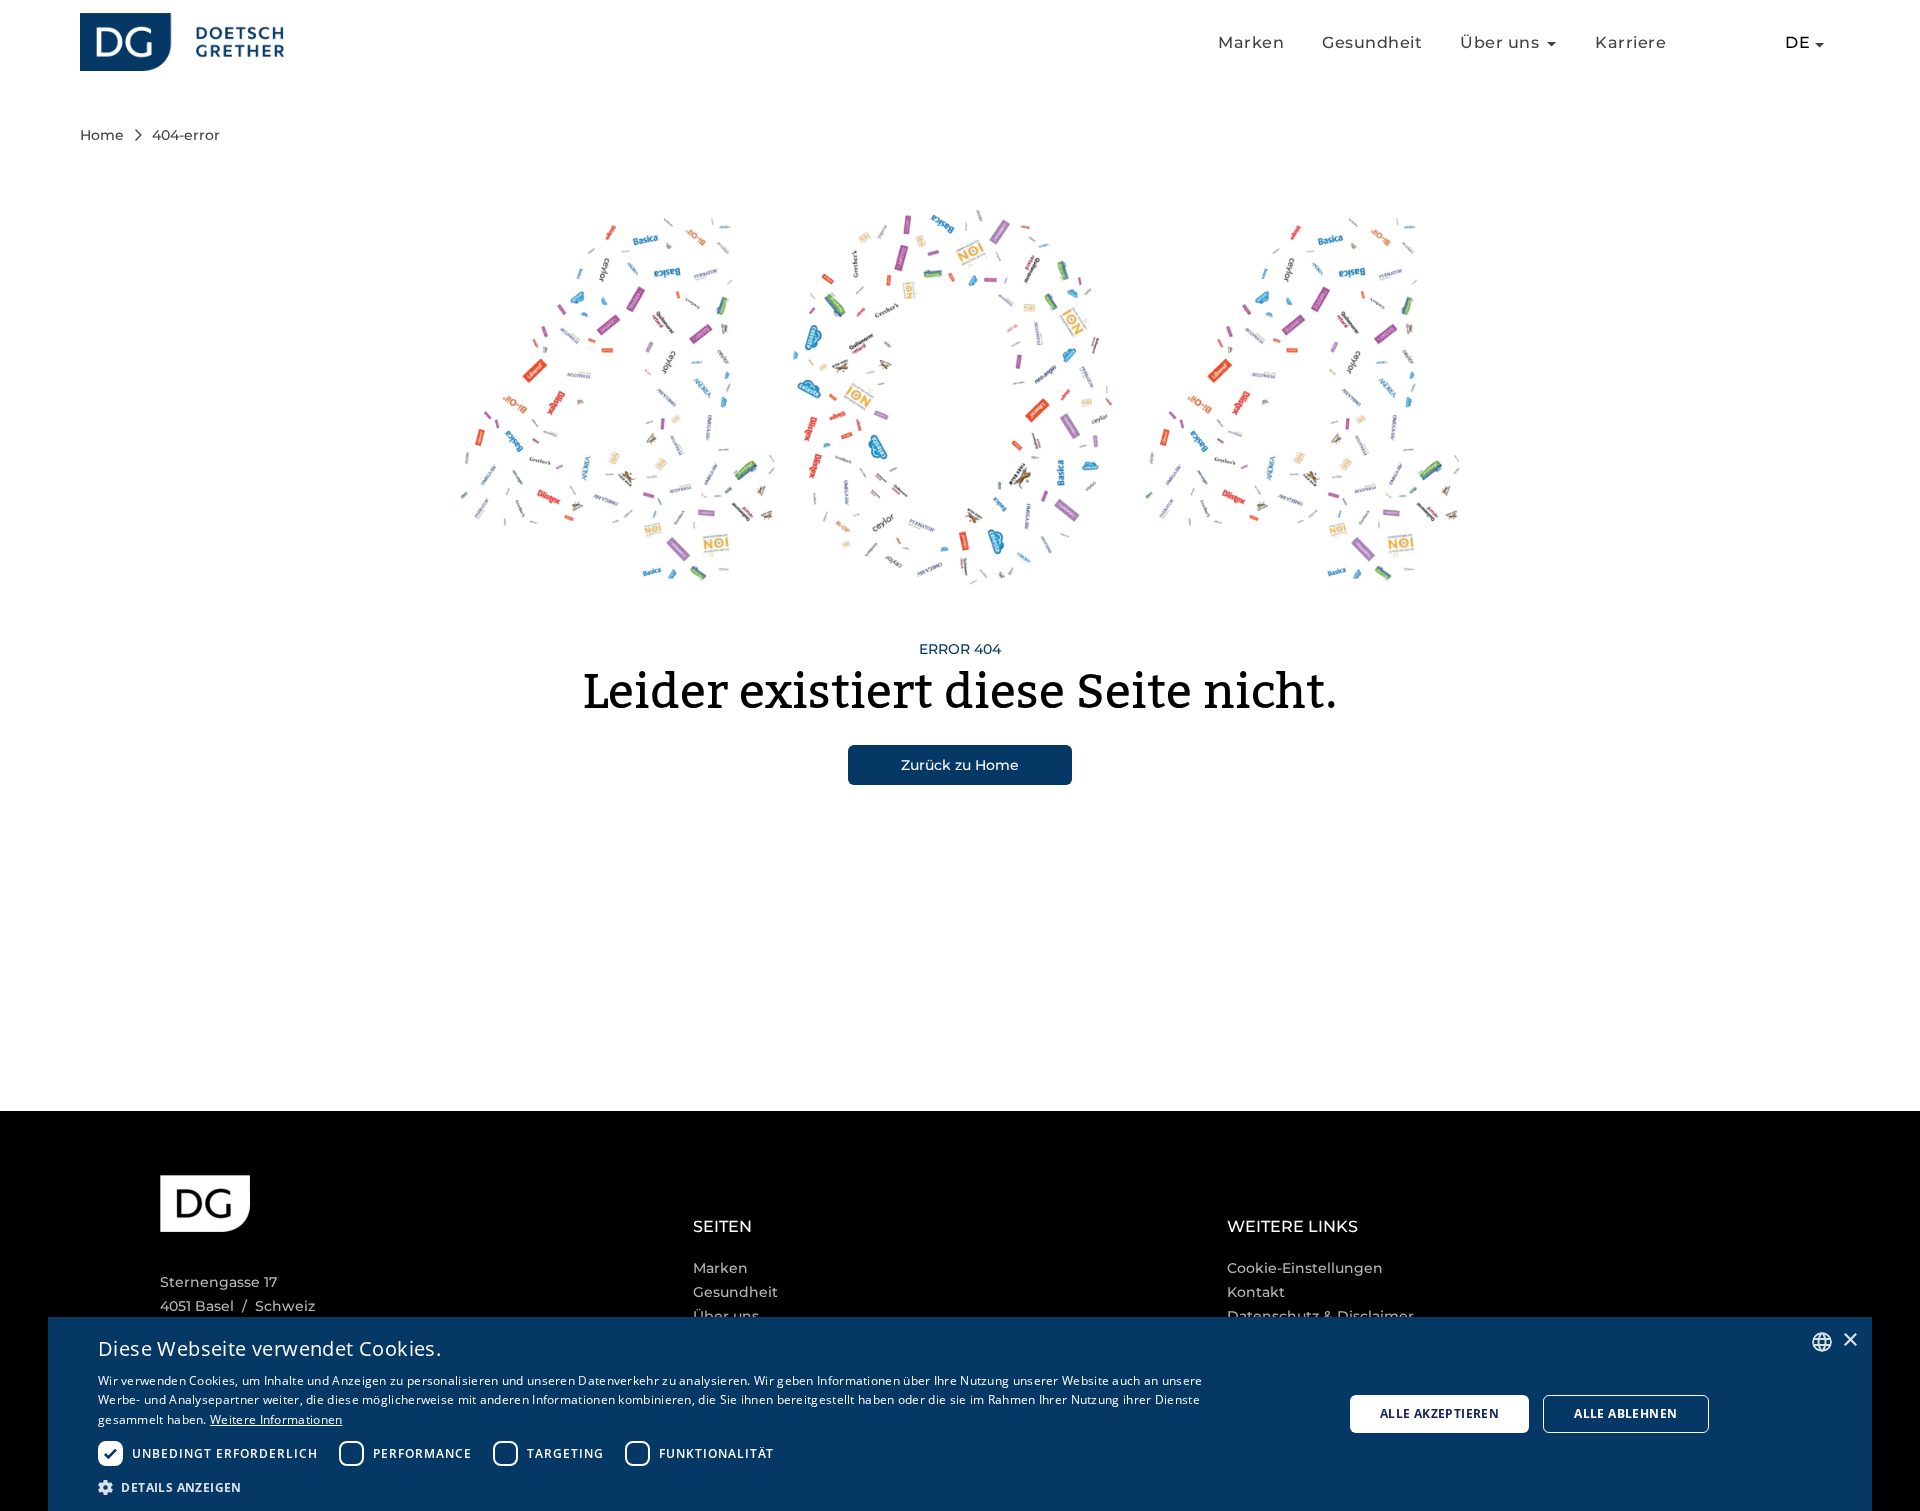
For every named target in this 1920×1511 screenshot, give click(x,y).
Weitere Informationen (276, 1419)
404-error (186, 135)
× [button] (1849, 1340)
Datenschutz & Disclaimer (1320, 1316)
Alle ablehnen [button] (1625, 1413)
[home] (182, 42)
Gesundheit (1372, 42)
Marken (1251, 42)
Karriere (1630, 42)
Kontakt (1256, 1292)
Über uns (726, 1316)
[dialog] (960, 1414)
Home (102, 135)
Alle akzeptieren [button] (1439, 1413)
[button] (655, 1486)
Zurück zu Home (960, 765)
